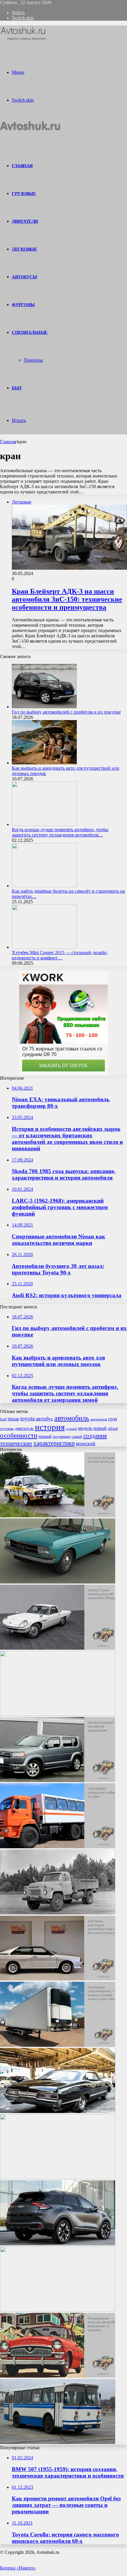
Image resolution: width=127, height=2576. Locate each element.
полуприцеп (62, 1437)
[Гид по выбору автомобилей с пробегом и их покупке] (44, 707)
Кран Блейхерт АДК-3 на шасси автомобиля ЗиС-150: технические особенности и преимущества (67, 599)
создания (95, 1436)
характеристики (54, 1443)
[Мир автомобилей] (23, 40)
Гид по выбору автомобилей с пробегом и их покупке (66, 712)
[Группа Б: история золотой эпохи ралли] (58, 1516)
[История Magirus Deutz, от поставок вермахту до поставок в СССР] (58, 2310)
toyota (27, 1418)
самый (77, 1436)
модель (85, 1428)
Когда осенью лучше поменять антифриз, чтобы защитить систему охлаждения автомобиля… (60, 832)
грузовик (7, 1429)
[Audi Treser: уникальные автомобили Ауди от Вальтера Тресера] (58, 1979)
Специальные (30, 332)
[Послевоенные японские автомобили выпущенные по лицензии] (58, 2376)
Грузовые (24, 194)
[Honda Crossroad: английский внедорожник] (58, 1780)
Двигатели (25, 221)
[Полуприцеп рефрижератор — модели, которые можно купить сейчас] (58, 2045)
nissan (13, 1419)
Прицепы (33, 360)
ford (3, 1419)
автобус (44, 1419)
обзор (113, 1428)
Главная (8, 442)
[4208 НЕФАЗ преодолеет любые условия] (58, 1847)
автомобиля (99, 1419)
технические (16, 1443)
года (113, 1419)
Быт (17, 388)
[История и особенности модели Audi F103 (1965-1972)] (58, 1582)
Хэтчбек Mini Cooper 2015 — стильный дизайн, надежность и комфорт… (60, 955)
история (50, 1427)
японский (86, 1444)
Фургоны (23, 305)
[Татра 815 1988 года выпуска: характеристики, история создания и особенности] (58, 1714)
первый (45, 1436)
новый (100, 1428)
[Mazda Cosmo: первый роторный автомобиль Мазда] (58, 1648)
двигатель (24, 1428)
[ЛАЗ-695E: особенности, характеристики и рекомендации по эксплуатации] (58, 2442)
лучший (71, 1429)
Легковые (24, 249)
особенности (19, 1436)
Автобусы (24, 277)
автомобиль (72, 1418)
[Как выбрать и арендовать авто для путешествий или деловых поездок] (44, 763)
